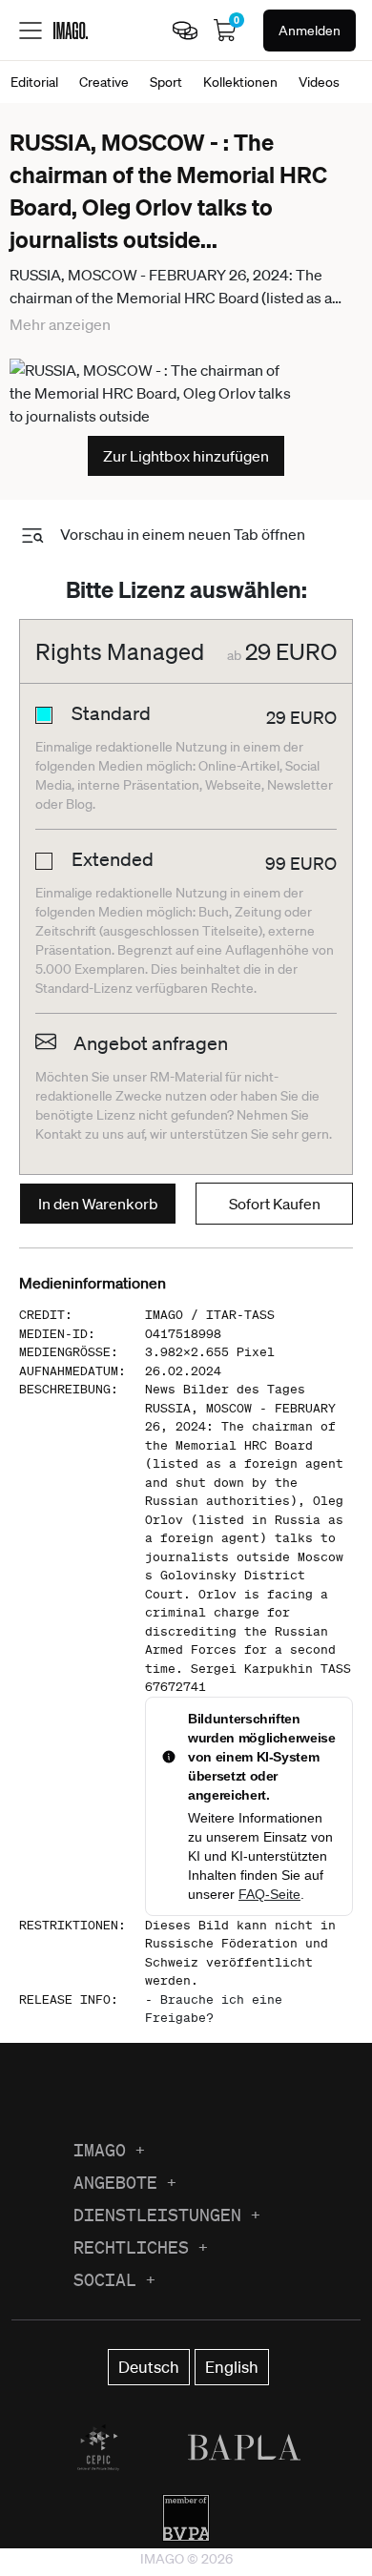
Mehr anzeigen (60, 324)
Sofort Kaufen (275, 1204)
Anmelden (310, 31)
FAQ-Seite (269, 1894)
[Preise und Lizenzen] (185, 31)
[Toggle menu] (31, 31)
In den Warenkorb (98, 1204)
